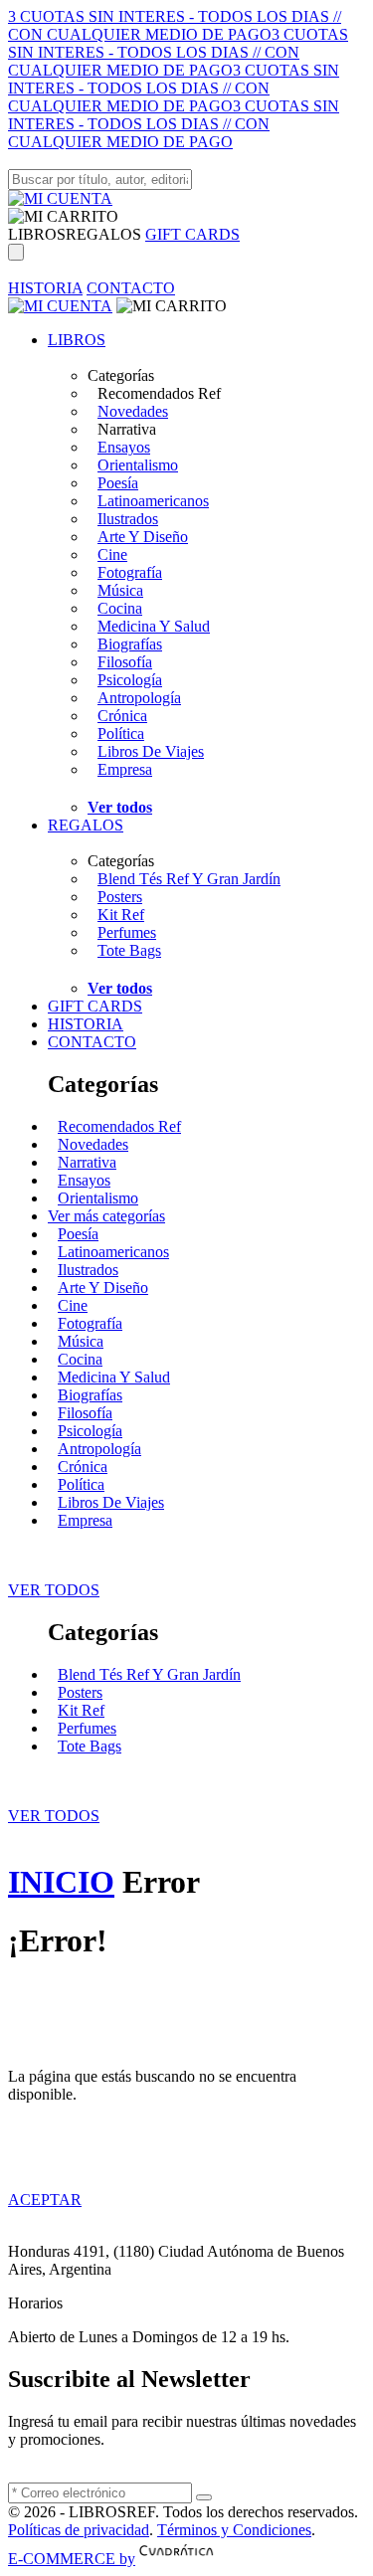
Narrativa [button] (127, 429)
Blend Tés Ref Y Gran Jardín (189, 879)
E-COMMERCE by (72, 2559)
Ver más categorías (106, 1216)
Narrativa (87, 1162)
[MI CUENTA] (60, 198)
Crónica (122, 716)
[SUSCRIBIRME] (204, 2497)
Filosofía (125, 662)
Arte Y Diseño (143, 537)
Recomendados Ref (119, 1126)
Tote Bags (129, 950)
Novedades (133, 411)
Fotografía (130, 572)
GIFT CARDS (192, 234)
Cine (112, 554)
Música (120, 590)
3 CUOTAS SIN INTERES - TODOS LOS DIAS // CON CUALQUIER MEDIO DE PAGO (175, 25)
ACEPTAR (45, 2200)
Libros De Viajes (151, 751)
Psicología (130, 680)
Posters (120, 897)
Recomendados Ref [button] (159, 393)
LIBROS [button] (37, 234)
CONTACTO (131, 288)
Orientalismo (138, 465)
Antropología (139, 698)
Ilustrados (128, 519)
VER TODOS (54, 1590)
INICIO (61, 1882)
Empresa (125, 769)
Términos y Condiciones (234, 2530)
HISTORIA (45, 288)
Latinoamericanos (153, 501)
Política (121, 734)
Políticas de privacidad (79, 2530)
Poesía (118, 483)
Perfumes (127, 932)
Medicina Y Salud (154, 626)
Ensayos (124, 447)
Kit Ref (121, 915)
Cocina (120, 608)
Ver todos (120, 807)
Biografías (130, 644)
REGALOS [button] (103, 234)
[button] (63, 216)
